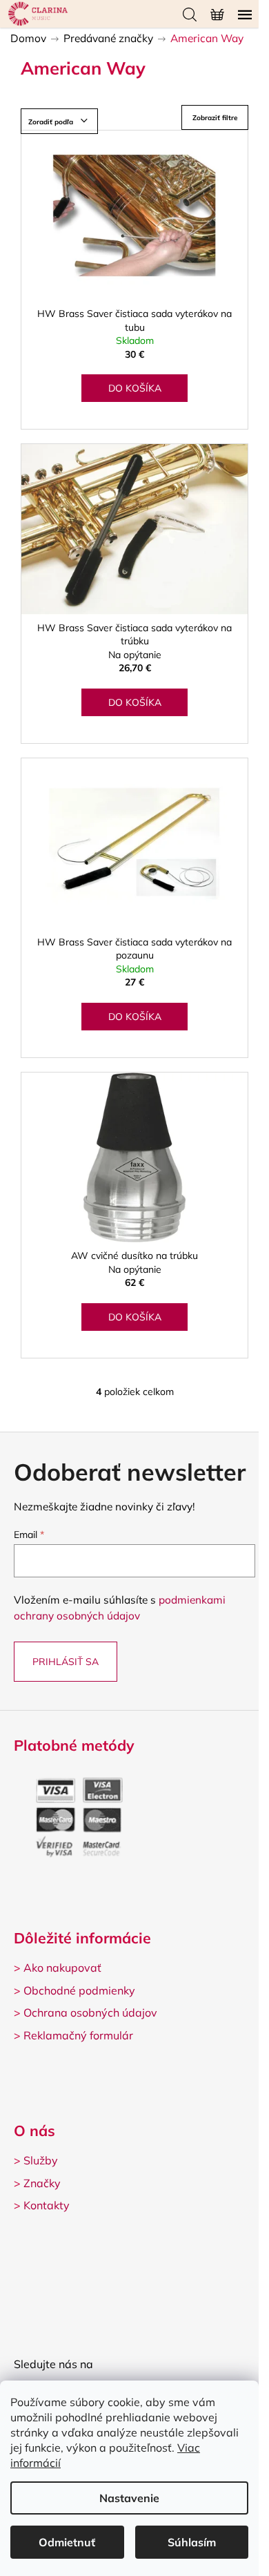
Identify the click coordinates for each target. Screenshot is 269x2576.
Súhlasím (192, 2542)
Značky (42, 2183)
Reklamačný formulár (78, 2035)
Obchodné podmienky (79, 1990)
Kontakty (47, 2205)
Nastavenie (129, 2498)
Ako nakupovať (62, 1968)
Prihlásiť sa (66, 1662)
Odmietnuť (67, 2542)
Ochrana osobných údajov (90, 2012)
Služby (41, 2160)
